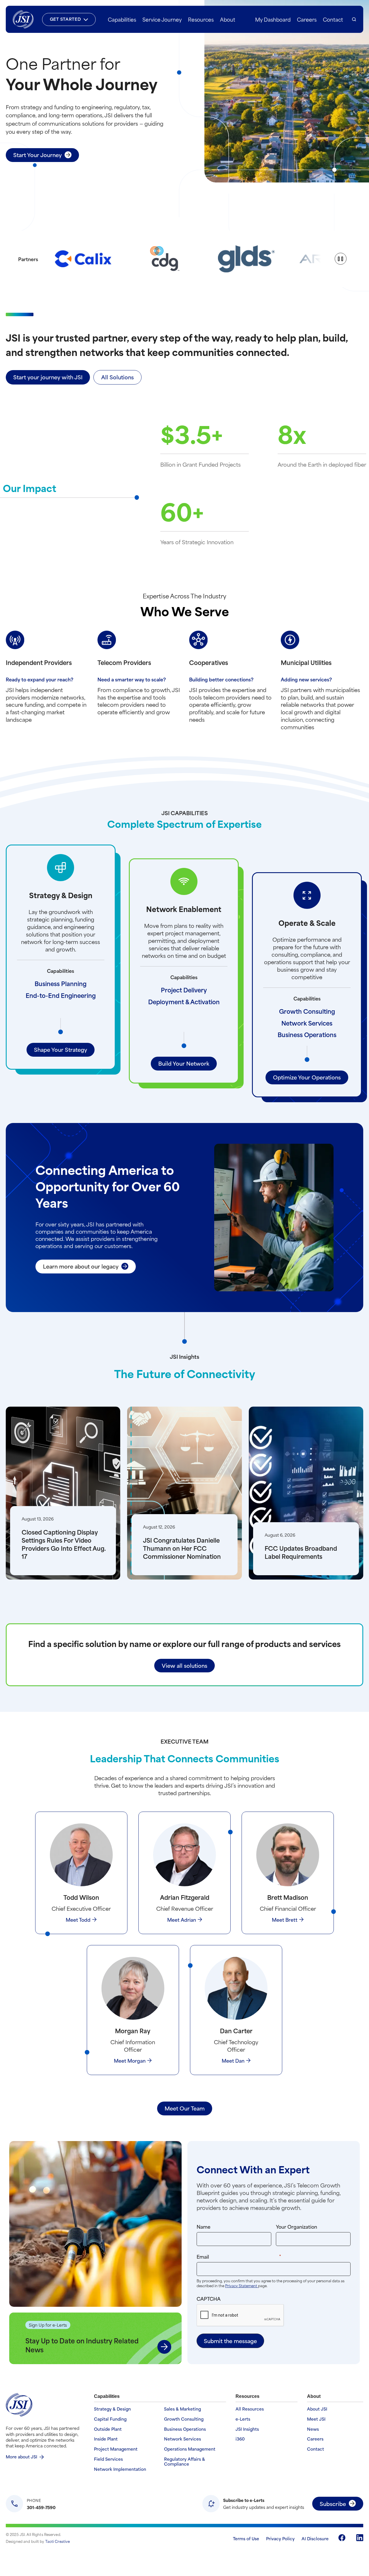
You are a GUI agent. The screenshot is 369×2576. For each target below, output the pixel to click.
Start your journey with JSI (48, 377)
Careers (307, 19)
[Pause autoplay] (341, 259)
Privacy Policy (280, 2538)
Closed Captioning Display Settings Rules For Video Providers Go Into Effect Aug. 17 (64, 1544)
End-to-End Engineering (61, 995)
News (313, 2429)
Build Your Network (184, 1063)
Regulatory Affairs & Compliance (184, 2462)
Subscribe (333, 2504)
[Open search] (354, 19)
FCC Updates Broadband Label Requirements (301, 1552)
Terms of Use (246, 2538)
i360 (240, 2439)
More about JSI (21, 2457)
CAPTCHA (209, 2298)
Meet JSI (316, 2419)
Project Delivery (184, 990)
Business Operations (307, 1034)
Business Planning (61, 983)
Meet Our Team (185, 2108)
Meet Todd (78, 1919)
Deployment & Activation (184, 1001)
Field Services (108, 2459)
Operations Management (190, 2449)
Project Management (116, 2449)
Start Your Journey (37, 155)
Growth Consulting (307, 1011)
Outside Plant (108, 2429)
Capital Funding (110, 2419)
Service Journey (162, 19)
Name (204, 2226)
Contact (333, 19)
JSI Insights (247, 2429)
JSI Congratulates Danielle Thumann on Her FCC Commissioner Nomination (182, 1548)
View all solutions (184, 1665)
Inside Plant (106, 2439)
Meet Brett (285, 1919)
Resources (201, 19)
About (228, 19)
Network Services (307, 1023)
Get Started (65, 19)
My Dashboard (273, 19)
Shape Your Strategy (61, 1049)
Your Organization (296, 2226)
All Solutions (117, 377)
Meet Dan (233, 2060)
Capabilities (122, 19)
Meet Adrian (182, 1919)
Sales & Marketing (182, 2409)
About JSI (317, 2409)
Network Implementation (120, 2469)
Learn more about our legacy (81, 1266)
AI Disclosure (315, 2538)
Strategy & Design (112, 2409)
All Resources (250, 2409)
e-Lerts (243, 2419)
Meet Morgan (130, 2060)
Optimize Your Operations (307, 1077)
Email (250, 2256)
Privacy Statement (242, 2285)
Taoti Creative (58, 2541)
